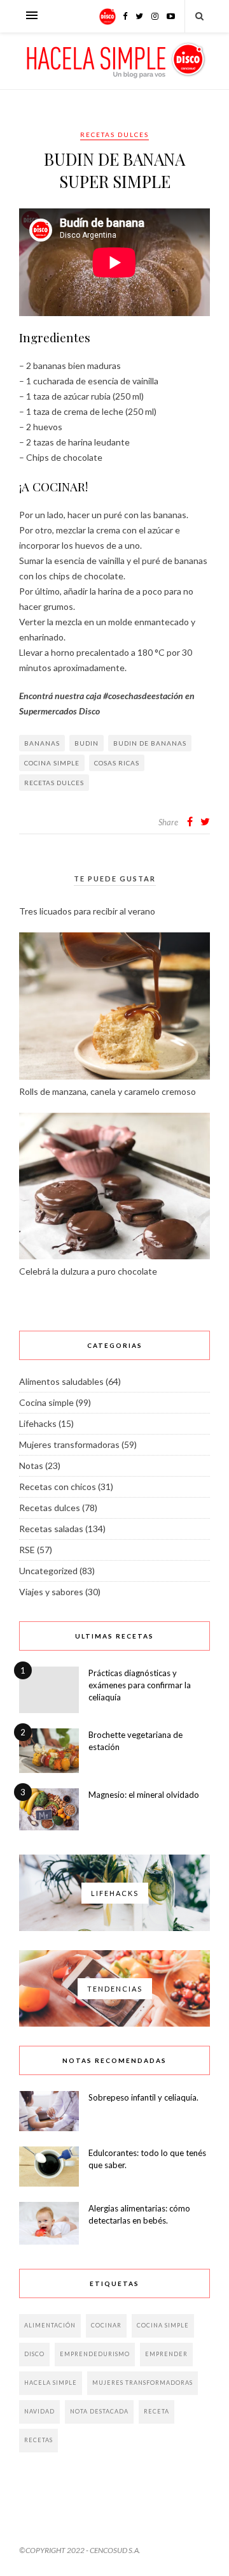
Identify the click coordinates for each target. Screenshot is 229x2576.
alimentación (50, 2325)
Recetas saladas (51, 1529)
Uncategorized (48, 1571)
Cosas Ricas (117, 763)
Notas (31, 1465)
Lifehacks (38, 1423)
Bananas (42, 743)
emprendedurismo (95, 2354)
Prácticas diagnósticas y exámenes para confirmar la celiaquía (140, 1685)
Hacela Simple (51, 2383)
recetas (38, 2440)
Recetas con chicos (58, 1487)
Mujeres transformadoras (69, 1444)
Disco (34, 2354)
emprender (166, 2354)
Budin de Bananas (150, 743)
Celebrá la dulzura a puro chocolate (88, 1271)
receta (156, 2411)
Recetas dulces (114, 134)
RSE (27, 1550)
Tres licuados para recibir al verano (87, 911)
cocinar (106, 2325)
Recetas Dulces (54, 783)
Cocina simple (52, 763)
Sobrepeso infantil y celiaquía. (143, 2097)
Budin (87, 743)
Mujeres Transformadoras (142, 2383)
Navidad (39, 2411)
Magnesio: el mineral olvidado (144, 1795)
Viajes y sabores (51, 1592)
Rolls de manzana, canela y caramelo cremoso (108, 1091)
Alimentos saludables (61, 1381)
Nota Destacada (99, 2411)
